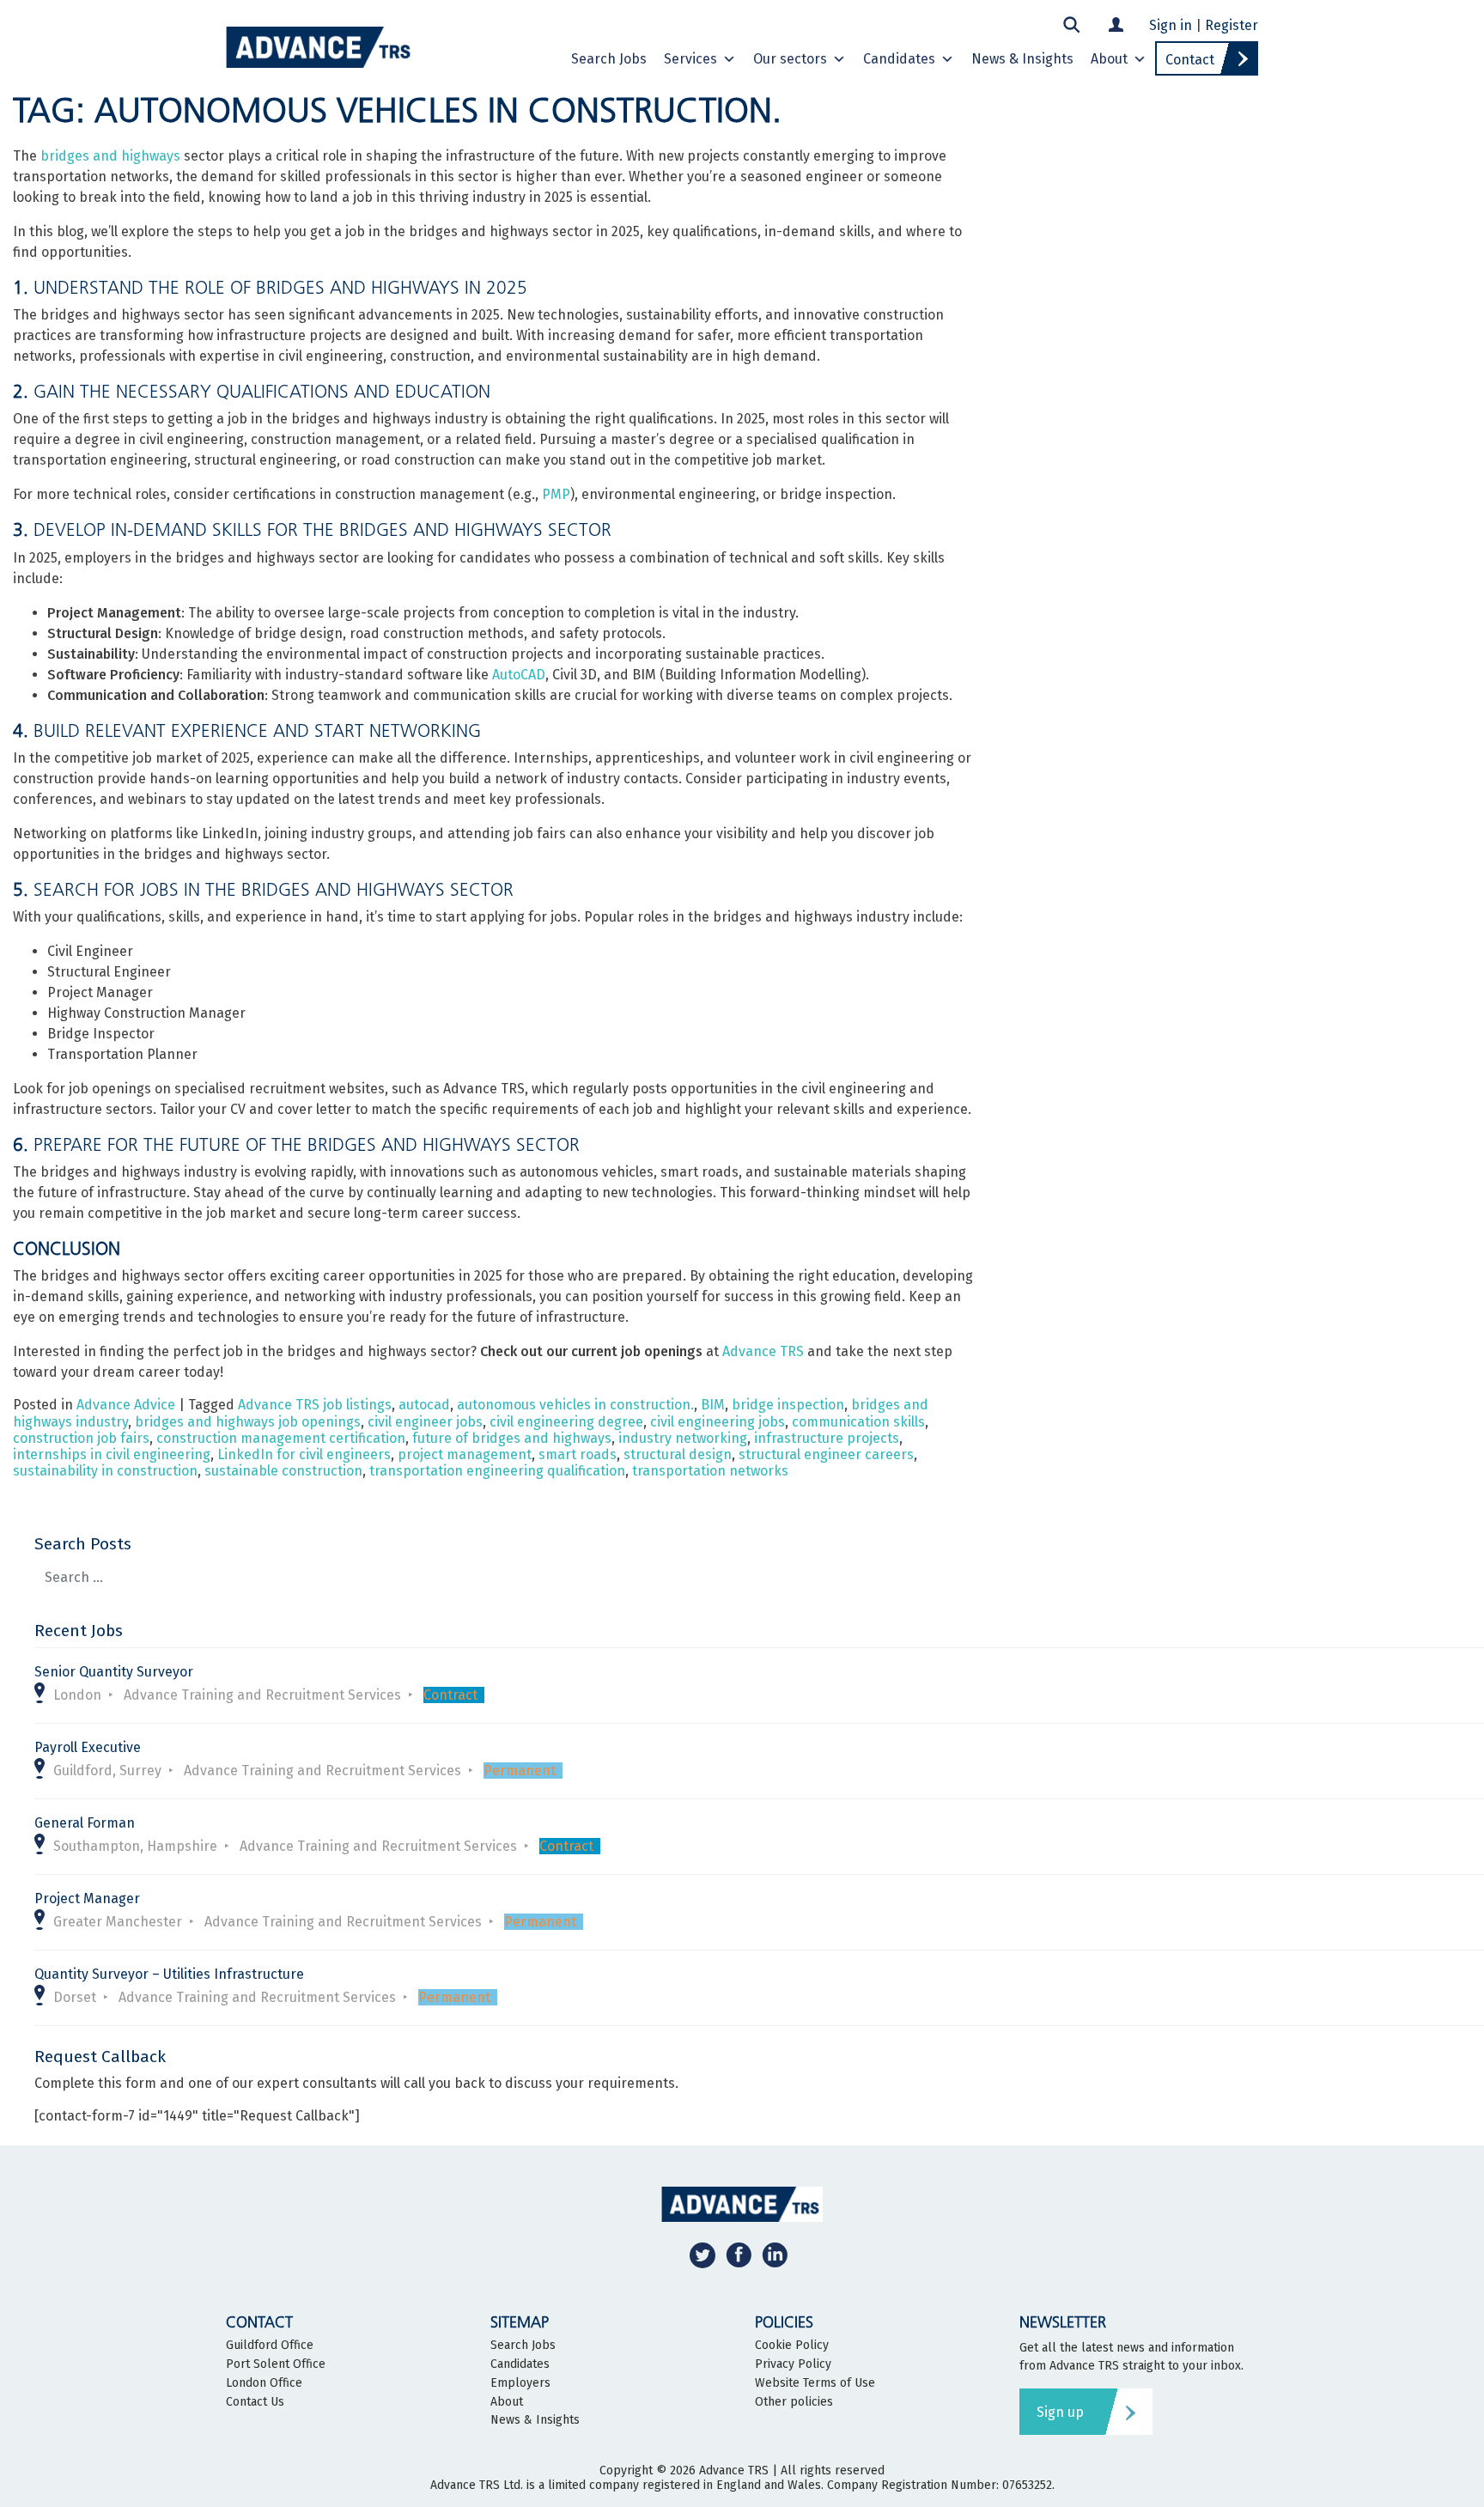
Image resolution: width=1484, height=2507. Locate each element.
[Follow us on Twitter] (702, 2254)
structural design (678, 1454)
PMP (556, 494)
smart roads (578, 1454)
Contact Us (255, 2402)
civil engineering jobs (718, 1422)
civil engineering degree (566, 1422)
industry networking (683, 1438)
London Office (264, 2383)
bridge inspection (788, 1405)
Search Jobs (609, 59)
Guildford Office (270, 2346)
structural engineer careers (826, 1454)
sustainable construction (283, 1471)
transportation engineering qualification (497, 1471)
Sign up (1060, 2412)
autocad (424, 1405)
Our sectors (790, 59)
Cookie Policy (792, 2346)
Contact (1190, 60)
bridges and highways (110, 156)
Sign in (1171, 25)
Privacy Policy (793, 2364)
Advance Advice (126, 1405)
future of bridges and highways (512, 1438)
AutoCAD (519, 675)
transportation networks (710, 1471)
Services (690, 59)
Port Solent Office (276, 2364)
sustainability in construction (105, 1471)
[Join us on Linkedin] (775, 2254)
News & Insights (1022, 59)
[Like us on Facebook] (739, 2254)
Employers (520, 2383)
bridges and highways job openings (248, 1422)
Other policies (794, 2402)
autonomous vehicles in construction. (575, 1405)
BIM (713, 1405)
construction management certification (281, 1438)
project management (465, 1454)
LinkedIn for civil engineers (304, 1454)
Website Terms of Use (815, 2383)
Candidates (899, 59)
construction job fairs (81, 1438)
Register (1232, 25)
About (1109, 59)
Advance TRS (763, 1351)
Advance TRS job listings (315, 1405)
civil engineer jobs (425, 1422)
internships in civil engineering (112, 1454)
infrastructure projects (827, 1438)
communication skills (858, 1422)
